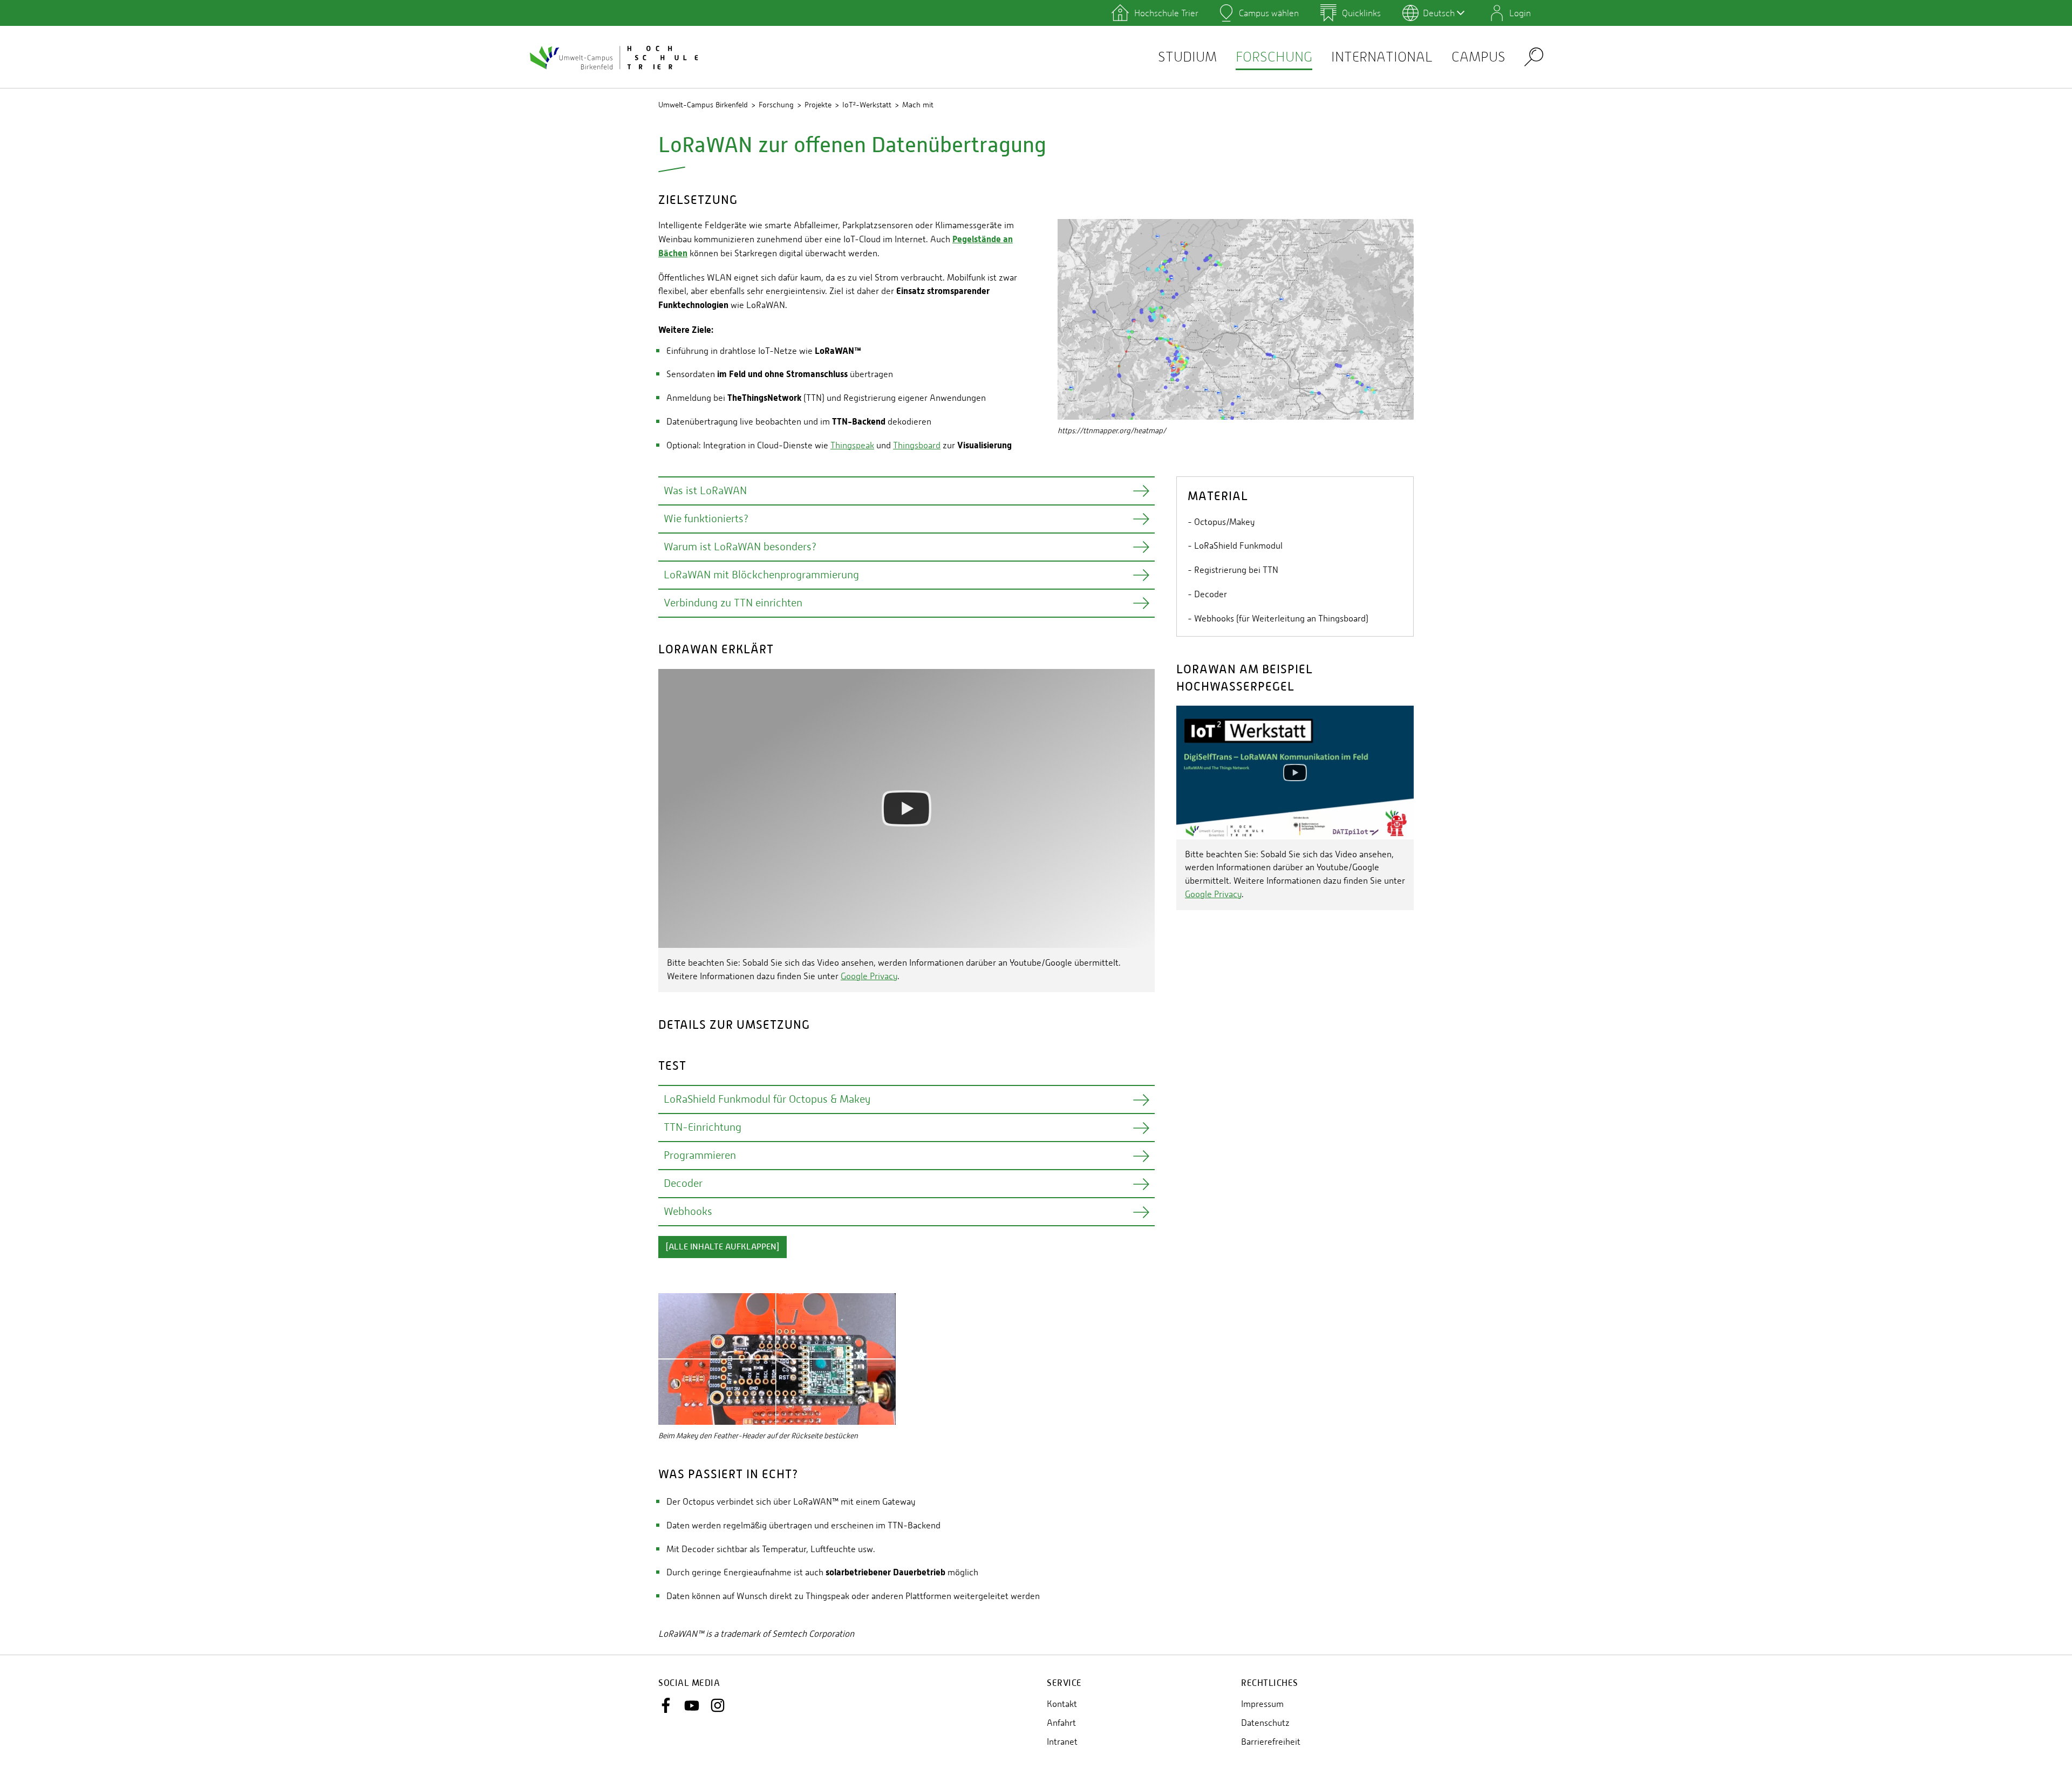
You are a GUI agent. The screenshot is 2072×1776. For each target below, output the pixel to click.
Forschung (1274, 57)
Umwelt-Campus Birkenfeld (703, 105)
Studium (1187, 57)
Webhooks (688, 1211)
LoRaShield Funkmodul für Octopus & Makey (767, 1099)
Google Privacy (869, 976)
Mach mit (918, 105)
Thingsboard (917, 445)
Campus (1478, 57)
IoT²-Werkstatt (867, 105)
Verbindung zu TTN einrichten (733, 603)
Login (1520, 13)
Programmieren (700, 1155)
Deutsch (1439, 13)
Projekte (818, 105)
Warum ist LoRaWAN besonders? (740, 547)
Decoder (683, 1183)
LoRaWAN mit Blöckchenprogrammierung (761, 575)
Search (1534, 56)
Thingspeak (852, 445)
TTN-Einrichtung (703, 1127)
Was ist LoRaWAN (705, 491)
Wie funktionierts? (706, 519)
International (1382, 57)
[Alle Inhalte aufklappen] (723, 1247)
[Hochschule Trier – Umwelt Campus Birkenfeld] (615, 57)
